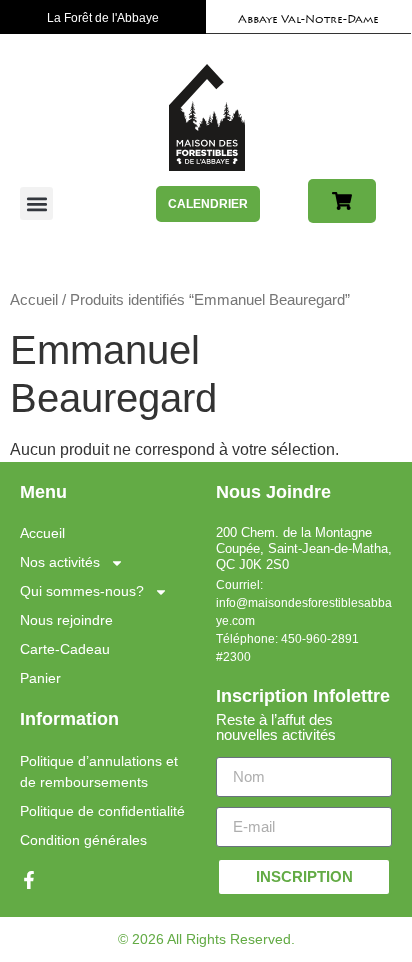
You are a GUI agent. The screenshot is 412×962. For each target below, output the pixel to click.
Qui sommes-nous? (82, 591)
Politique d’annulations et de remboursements (99, 771)
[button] (36, 203)
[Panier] (342, 201)
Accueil (34, 300)
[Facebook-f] (29, 880)
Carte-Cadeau (65, 649)
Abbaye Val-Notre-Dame (308, 20)
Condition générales (83, 840)
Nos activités (60, 562)
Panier (40, 678)
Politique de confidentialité (102, 811)
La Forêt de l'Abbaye (103, 18)
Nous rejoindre (66, 620)
